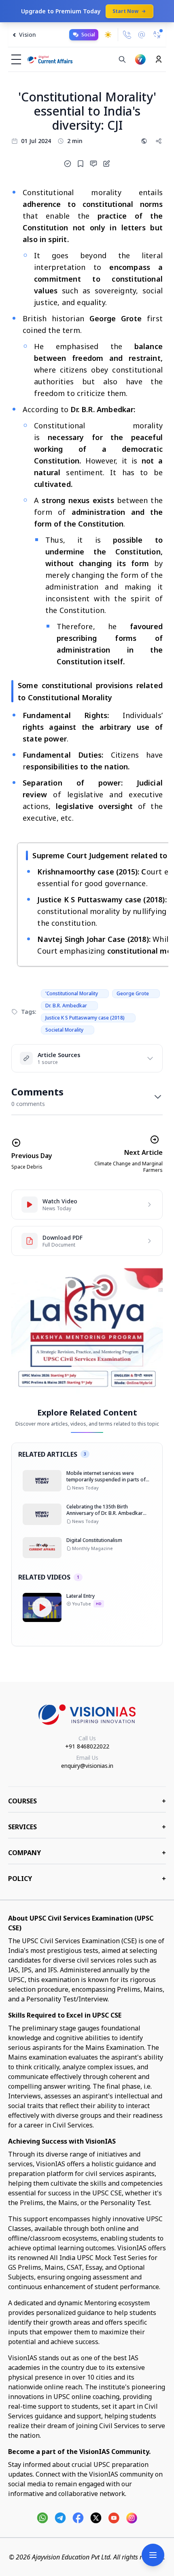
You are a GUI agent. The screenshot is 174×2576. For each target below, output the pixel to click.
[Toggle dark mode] (108, 35)
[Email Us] (142, 35)
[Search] (122, 59)
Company (87, 1853)
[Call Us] (127, 35)
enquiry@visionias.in (87, 1766)
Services (87, 1827)
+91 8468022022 (87, 1746)
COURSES (87, 1801)
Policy (87, 1879)
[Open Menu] (153, 2555)
